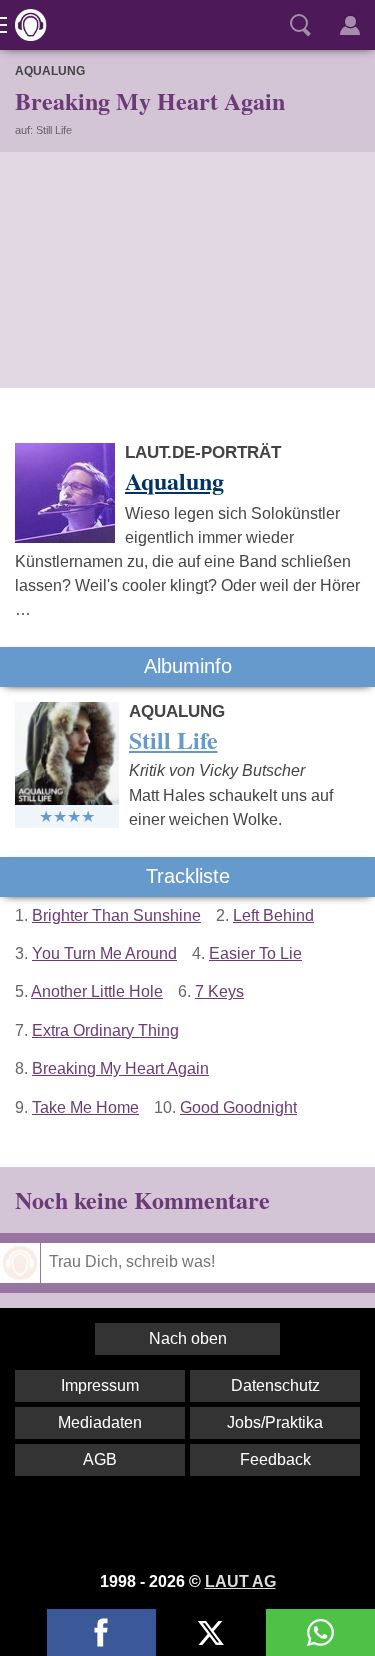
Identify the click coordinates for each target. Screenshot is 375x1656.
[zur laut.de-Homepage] (25, 25)
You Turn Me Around (104, 953)
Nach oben (188, 1338)
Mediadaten (100, 1422)
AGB (100, 1459)
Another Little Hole (97, 991)
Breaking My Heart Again (120, 1068)
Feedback (275, 1459)
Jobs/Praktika (275, 1422)
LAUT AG (240, 1581)
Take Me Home (85, 1107)
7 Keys (219, 991)
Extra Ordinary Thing (105, 1030)
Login (350, 25)
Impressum (100, 1385)
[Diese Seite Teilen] (101, 1632)
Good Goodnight (238, 1107)
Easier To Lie (255, 953)
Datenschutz (275, 1385)
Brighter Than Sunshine (116, 915)
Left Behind (273, 915)
